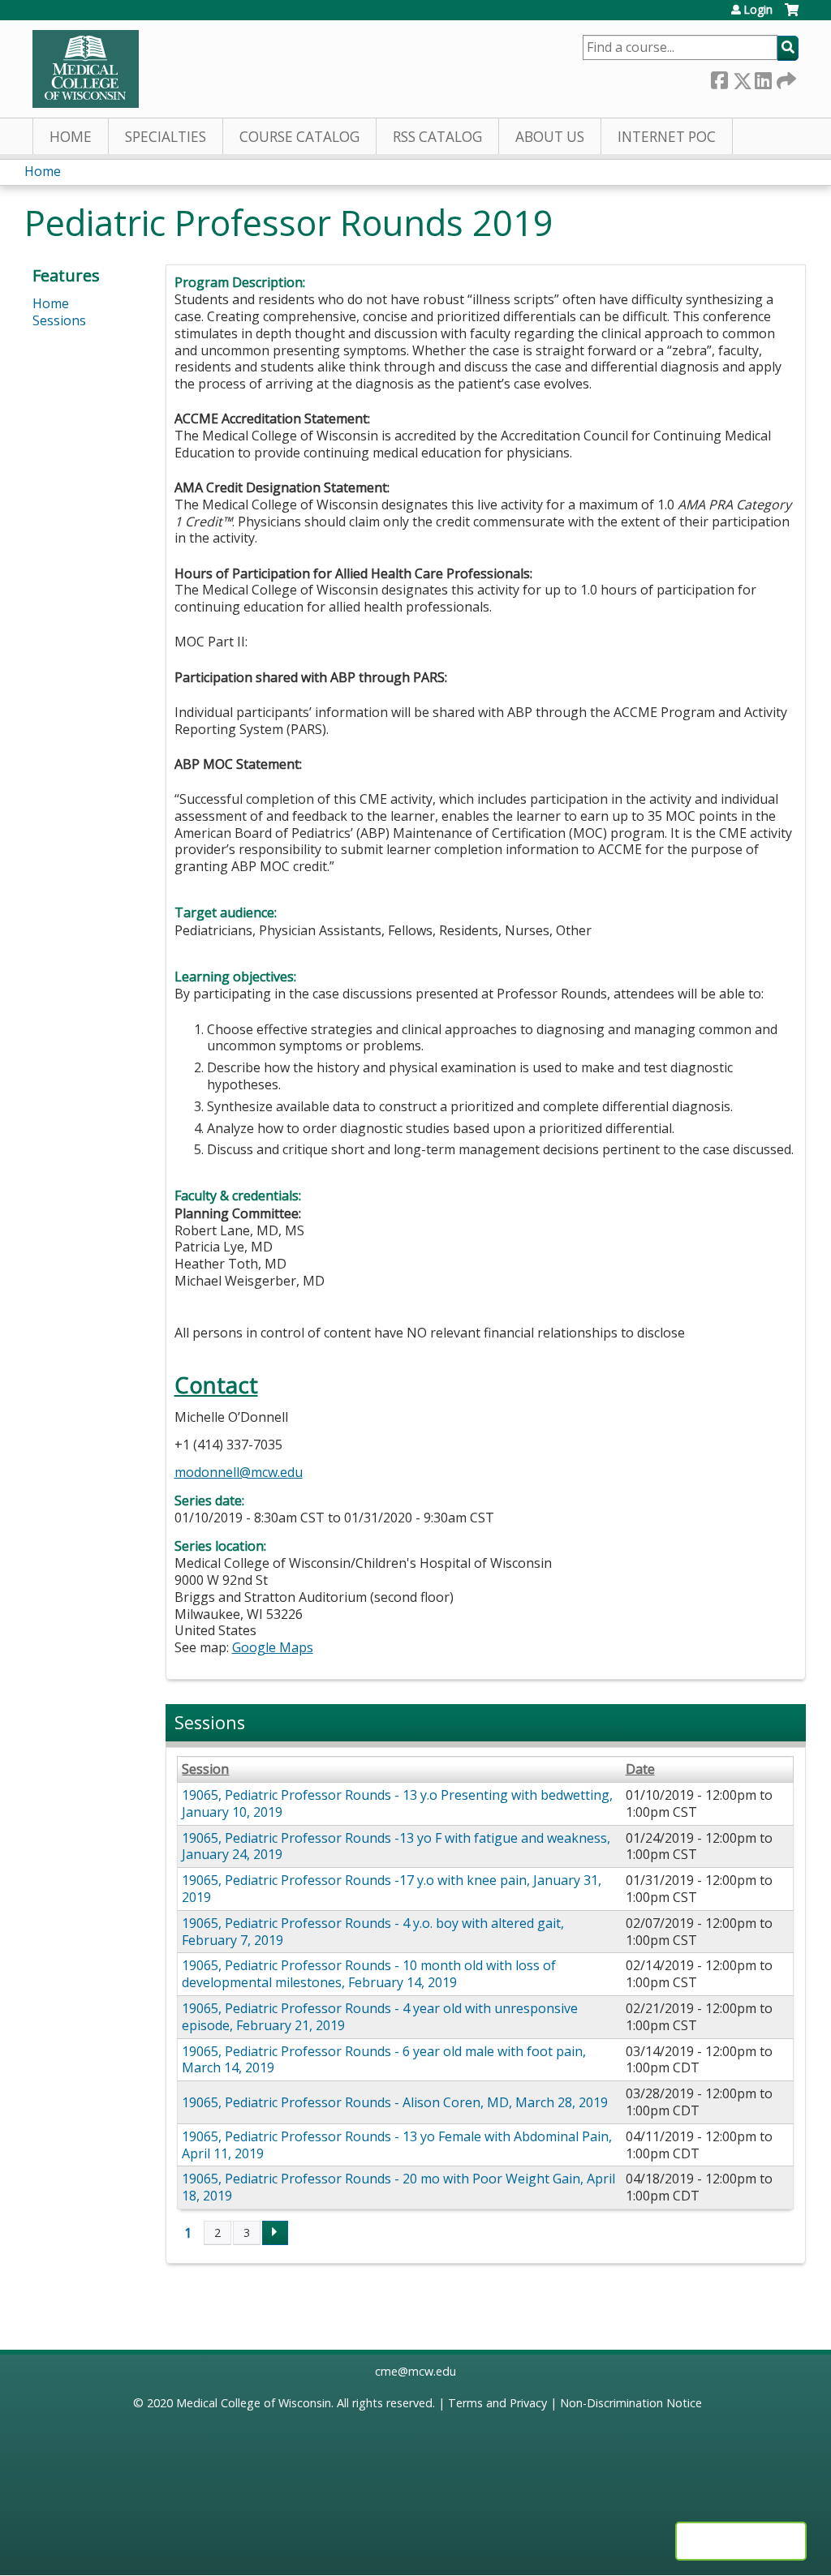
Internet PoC (667, 137)
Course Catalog (299, 137)
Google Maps (273, 1647)
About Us (550, 137)
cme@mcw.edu (415, 2371)
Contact (216, 1385)
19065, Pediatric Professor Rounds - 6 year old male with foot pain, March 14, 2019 (384, 2060)
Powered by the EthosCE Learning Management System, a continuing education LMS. (741, 2541)
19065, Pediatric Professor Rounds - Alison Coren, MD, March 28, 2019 (395, 2102)
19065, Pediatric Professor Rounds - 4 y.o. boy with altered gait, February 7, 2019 (373, 1932)
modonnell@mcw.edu (239, 1472)
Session (205, 1769)
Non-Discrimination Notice (631, 2403)
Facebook (719, 77)
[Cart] (792, 16)
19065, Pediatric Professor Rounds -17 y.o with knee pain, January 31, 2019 (392, 1889)
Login (758, 10)
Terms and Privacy (497, 2403)
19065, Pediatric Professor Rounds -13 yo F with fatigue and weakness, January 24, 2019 (396, 1846)
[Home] (86, 69)
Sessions (59, 320)
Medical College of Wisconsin (254, 2403)
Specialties (166, 137)
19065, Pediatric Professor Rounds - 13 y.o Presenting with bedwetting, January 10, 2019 (397, 1803)
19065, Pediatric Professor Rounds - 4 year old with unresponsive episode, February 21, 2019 (380, 2017)
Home (71, 137)
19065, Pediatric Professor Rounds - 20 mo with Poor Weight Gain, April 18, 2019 (398, 2187)
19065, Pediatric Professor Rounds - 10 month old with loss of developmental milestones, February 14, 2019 (369, 1974)
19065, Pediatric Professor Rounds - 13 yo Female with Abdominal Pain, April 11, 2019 (397, 2145)
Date (640, 1769)
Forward (785, 77)
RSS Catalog (437, 137)
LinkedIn (763, 77)
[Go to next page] (275, 2233)
